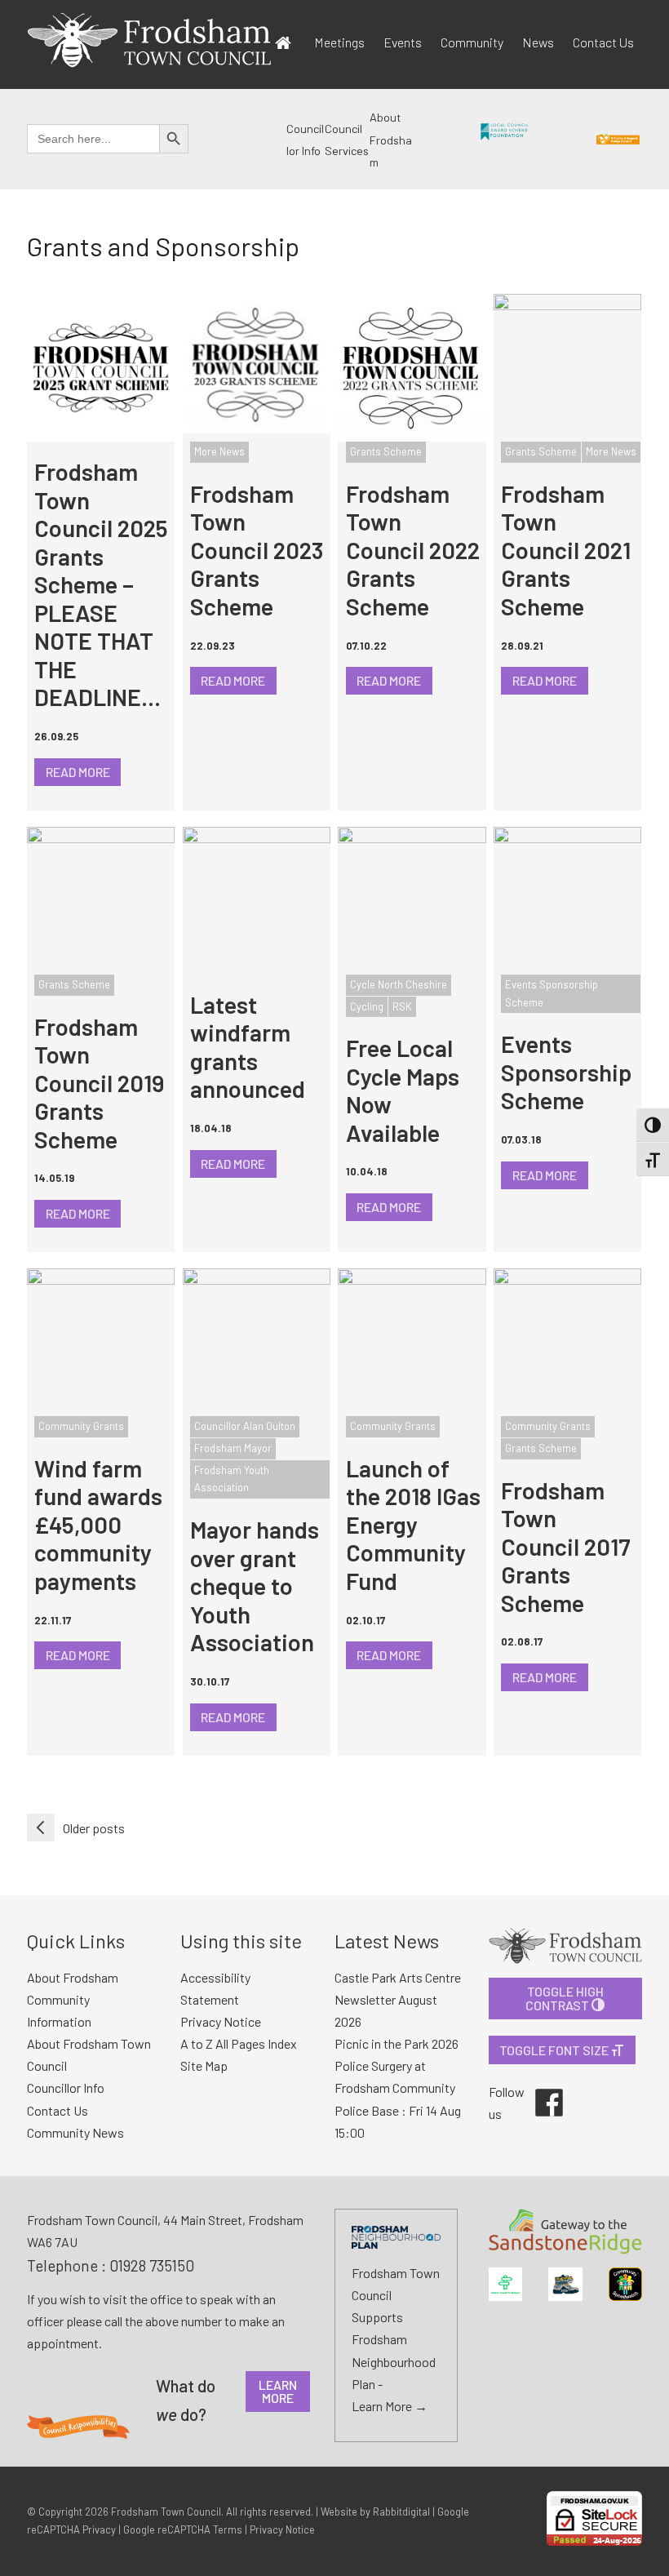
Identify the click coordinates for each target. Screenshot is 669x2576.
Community (472, 42)
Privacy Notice (282, 2529)
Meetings (339, 42)
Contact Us (603, 42)
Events (403, 42)
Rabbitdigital (401, 2512)
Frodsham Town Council (166, 2512)
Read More (78, 772)
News (538, 42)
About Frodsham (391, 140)
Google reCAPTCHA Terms (183, 2529)
